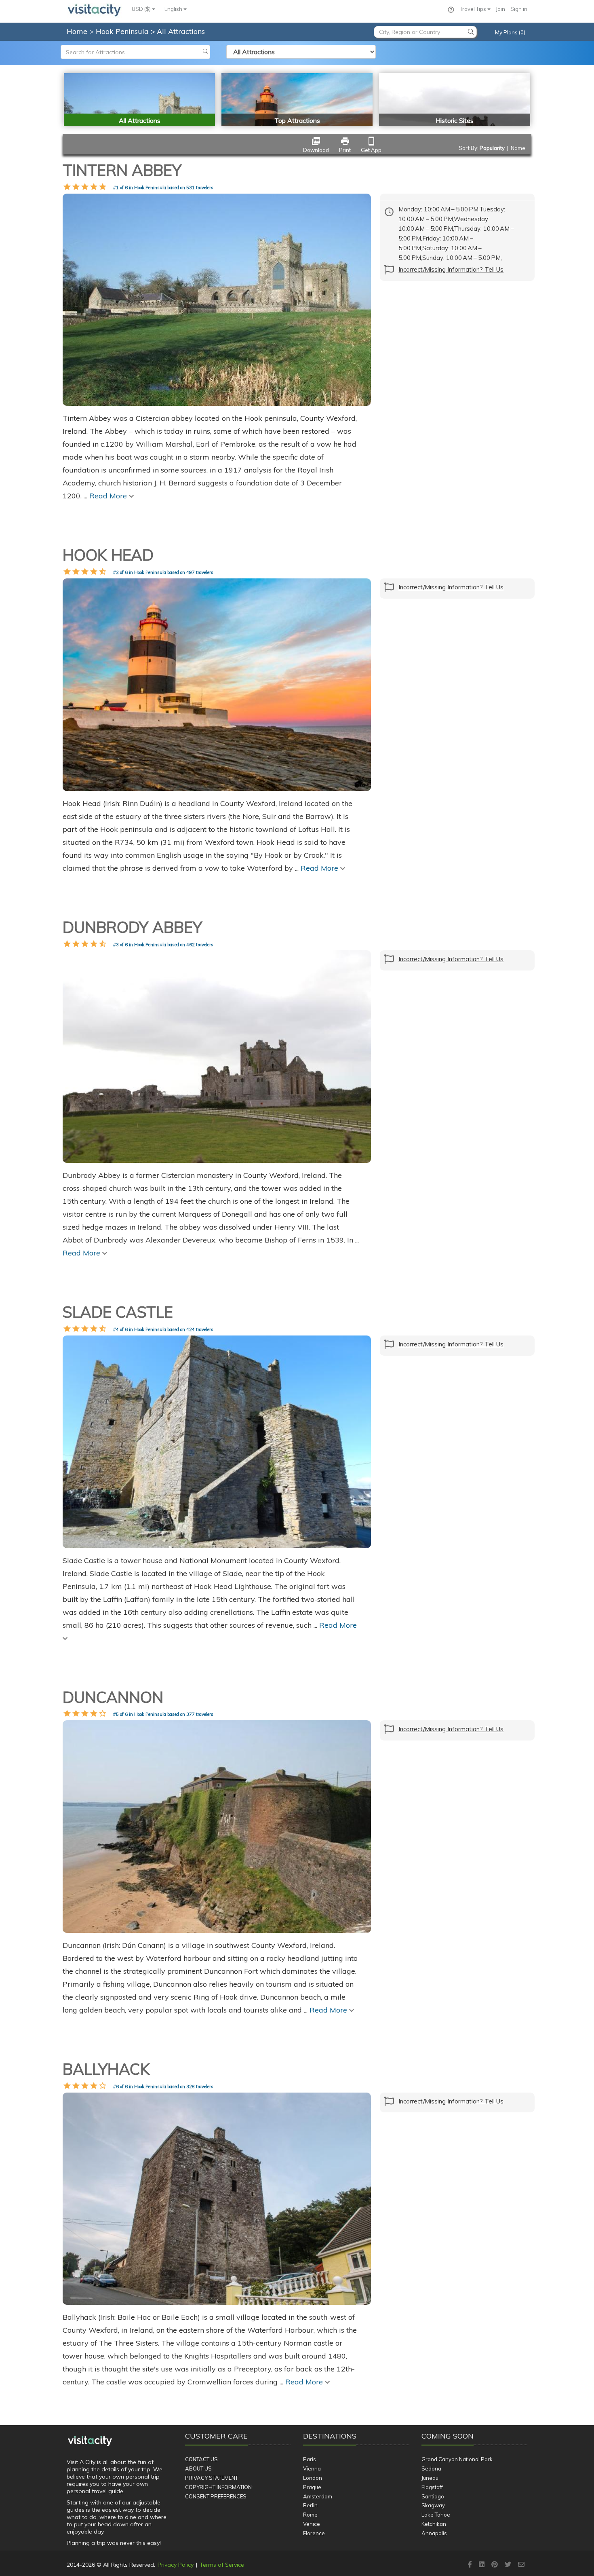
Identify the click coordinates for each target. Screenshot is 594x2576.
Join (500, 9)
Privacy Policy (176, 2565)
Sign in (519, 9)
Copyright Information (218, 2487)
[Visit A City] (90, 2441)
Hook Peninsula (123, 31)
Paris (310, 2459)
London (313, 2478)
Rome (310, 2515)
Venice (312, 2524)
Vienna (312, 2468)
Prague (312, 2487)
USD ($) (142, 9)
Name (518, 148)
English (174, 9)
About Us (198, 2468)
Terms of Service (222, 2565)
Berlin (310, 2505)
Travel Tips (474, 9)
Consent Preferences (216, 2496)
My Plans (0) (510, 32)
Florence (314, 2533)
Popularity (492, 148)
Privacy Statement (212, 2478)
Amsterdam (318, 2496)
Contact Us (201, 2459)
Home (77, 31)
